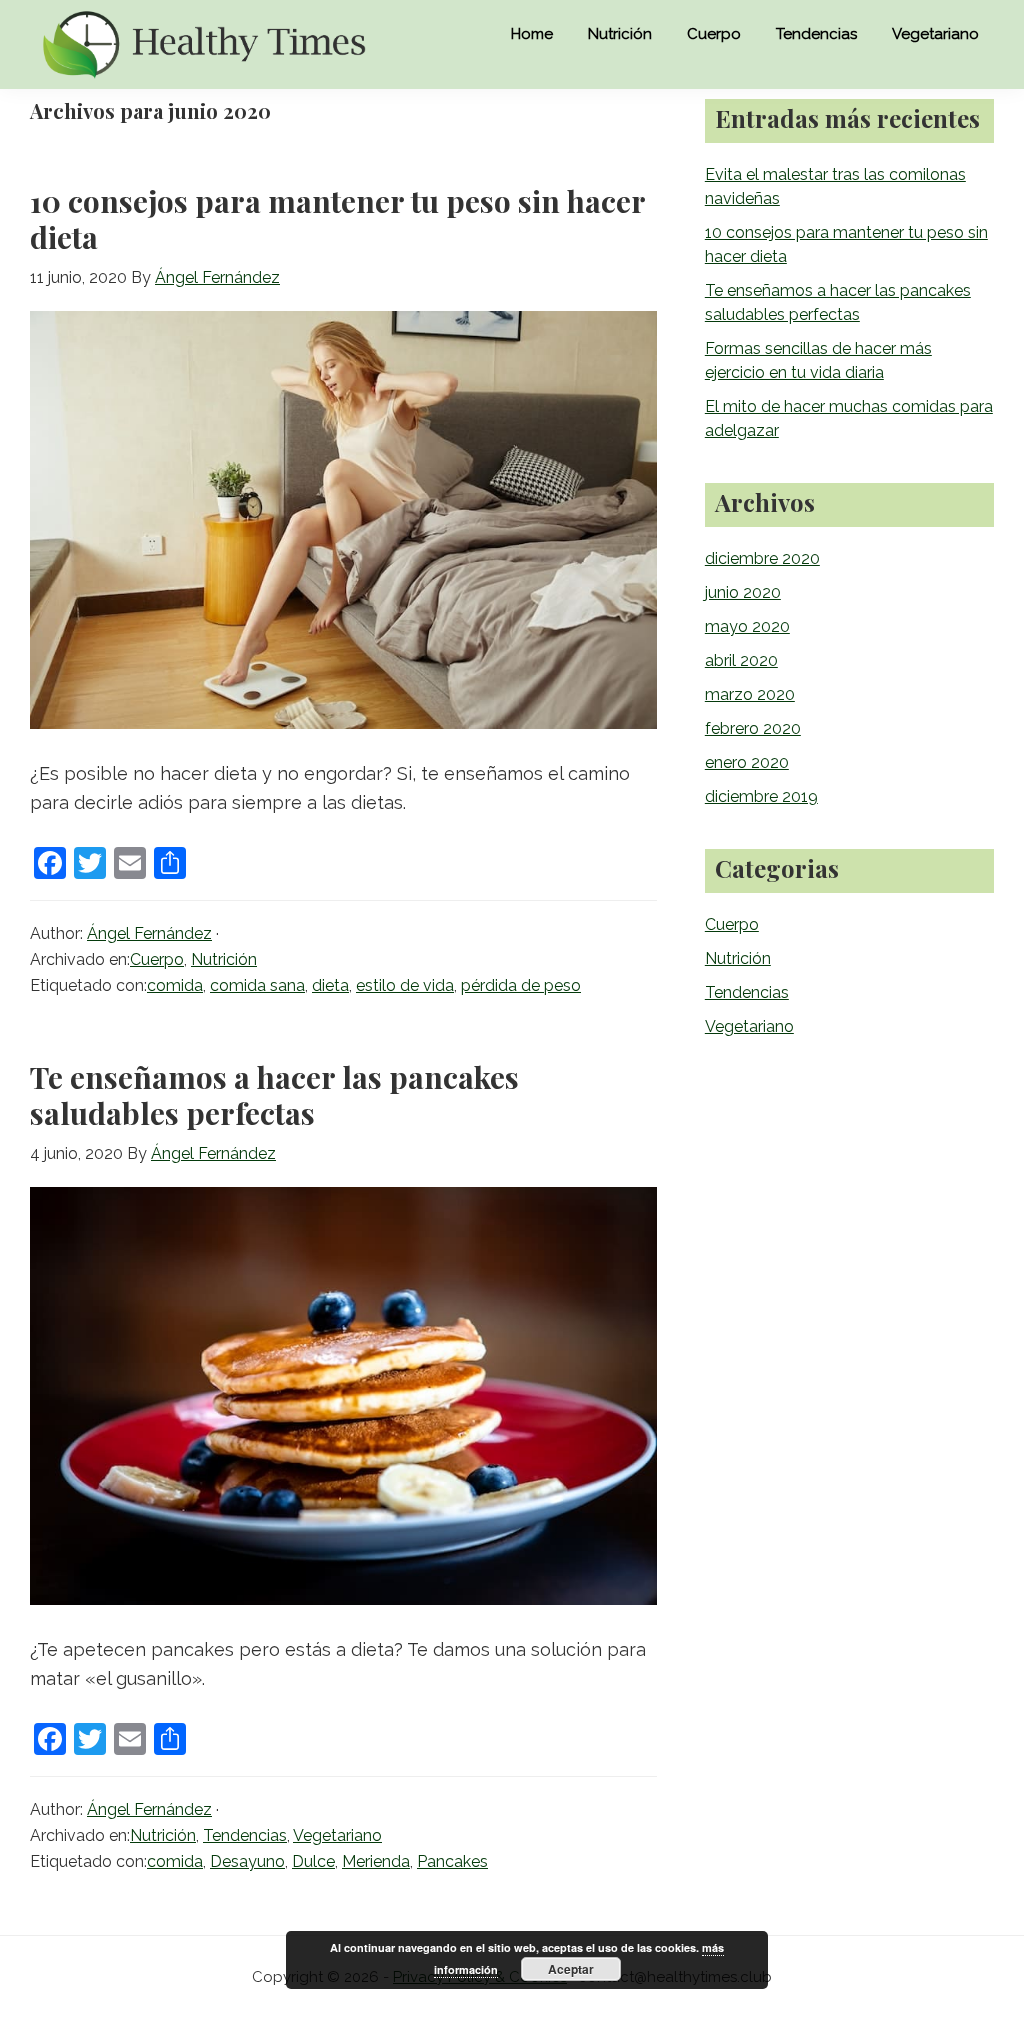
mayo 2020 (747, 626)
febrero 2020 (753, 728)
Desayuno (247, 1861)
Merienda (376, 1861)
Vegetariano (337, 1835)
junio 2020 (743, 592)
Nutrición (224, 959)
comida (175, 985)
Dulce (313, 1861)
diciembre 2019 (761, 796)
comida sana (257, 985)
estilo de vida (405, 985)
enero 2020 (747, 762)
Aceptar (571, 1969)
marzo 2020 (750, 694)
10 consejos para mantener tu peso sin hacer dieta (337, 219)
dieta (330, 985)
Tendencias (245, 1835)
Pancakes (452, 1861)
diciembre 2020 (762, 558)
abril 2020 (741, 660)
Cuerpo (157, 959)
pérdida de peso (521, 985)
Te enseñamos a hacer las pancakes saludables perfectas (274, 1095)
